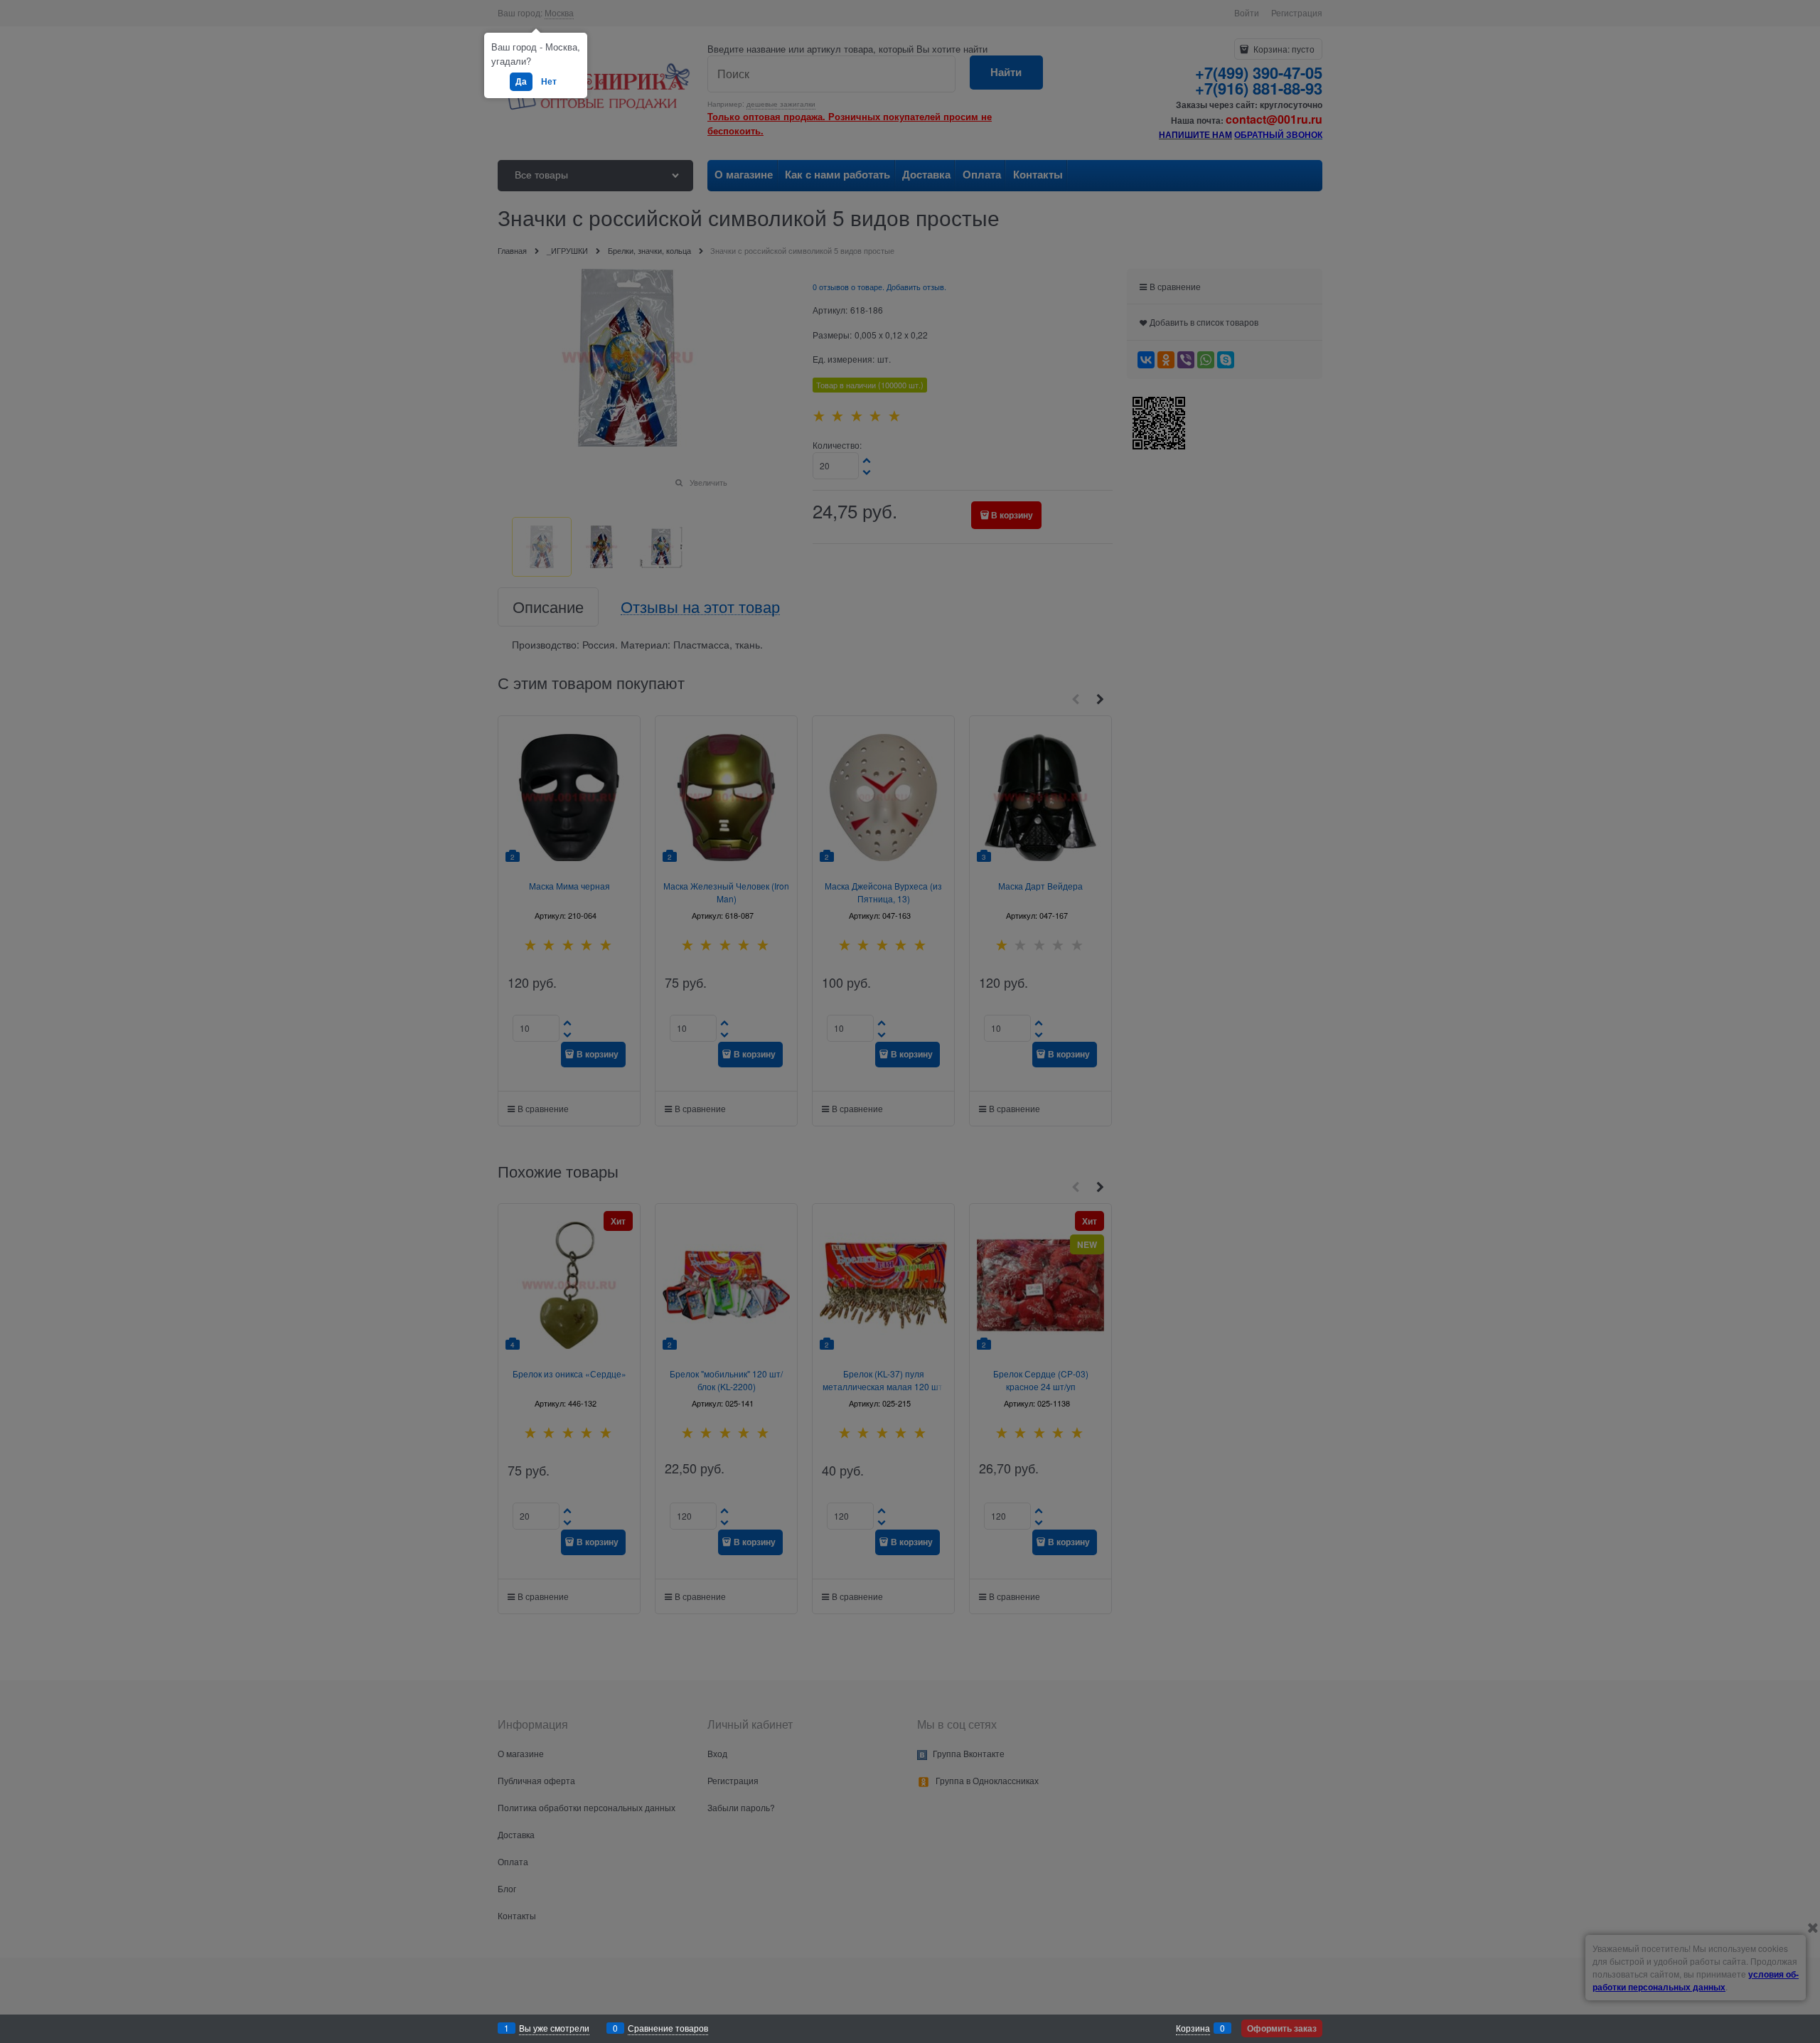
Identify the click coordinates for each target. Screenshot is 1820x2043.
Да (521, 81)
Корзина (1193, 2028)
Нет (549, 81)
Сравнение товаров (668, 2028)
